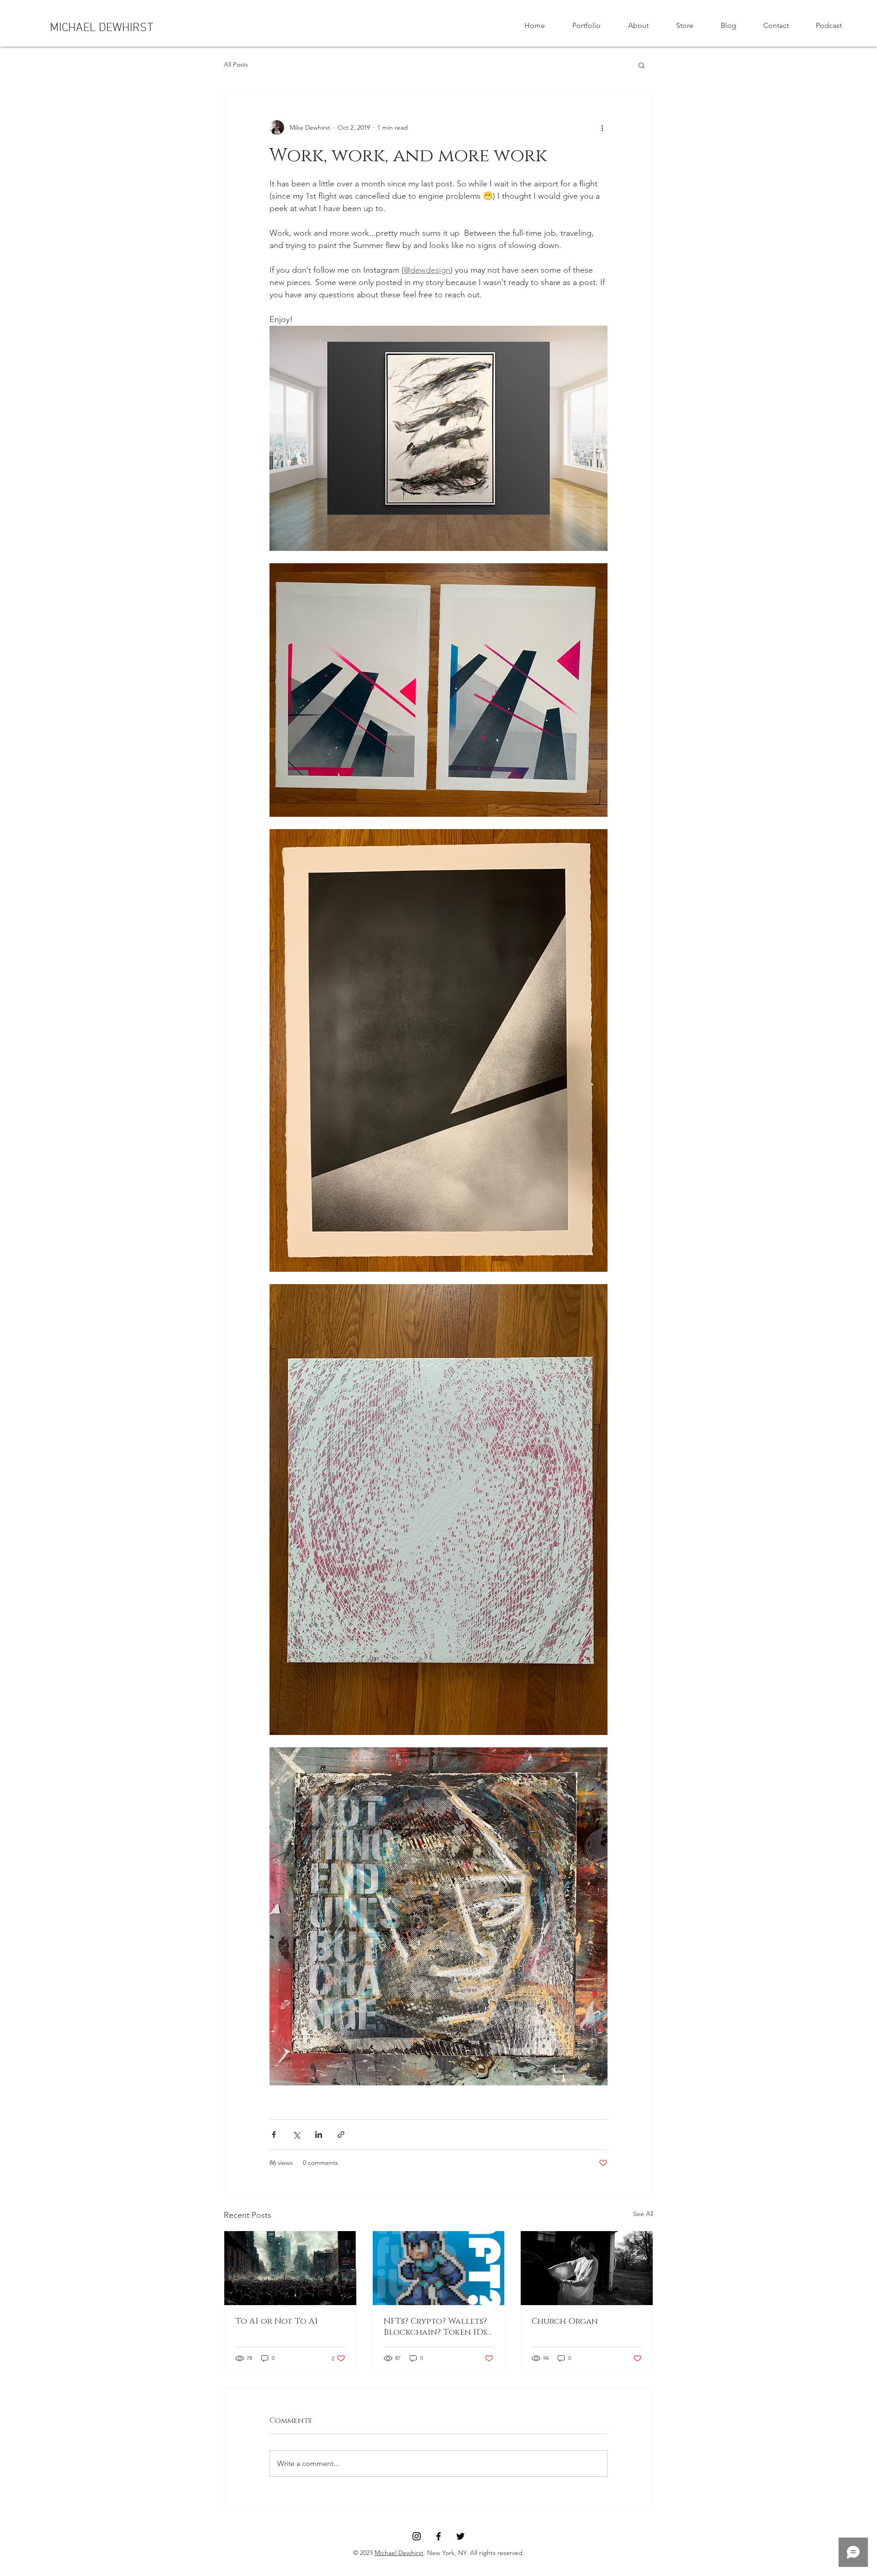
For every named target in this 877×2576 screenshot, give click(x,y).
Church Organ (565, 2322)
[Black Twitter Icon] (460, 2536)
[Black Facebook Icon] (438, 2536)
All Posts (236, 64)
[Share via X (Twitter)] (296, 2134)
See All (643, 2214)
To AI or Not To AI (277, 2322)
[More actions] (602, 127)
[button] (642, 65)
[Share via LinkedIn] (319, 2134)
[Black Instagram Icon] (417, 2536)
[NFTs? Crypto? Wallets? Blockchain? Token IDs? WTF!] (439, 2268)
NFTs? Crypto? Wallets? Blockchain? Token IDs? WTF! (437, 2327)
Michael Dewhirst (399, 2553)
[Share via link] (341, 2134)
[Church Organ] (587, 2268)
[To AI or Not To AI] (290, 2268)
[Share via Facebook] (274, 2134)
